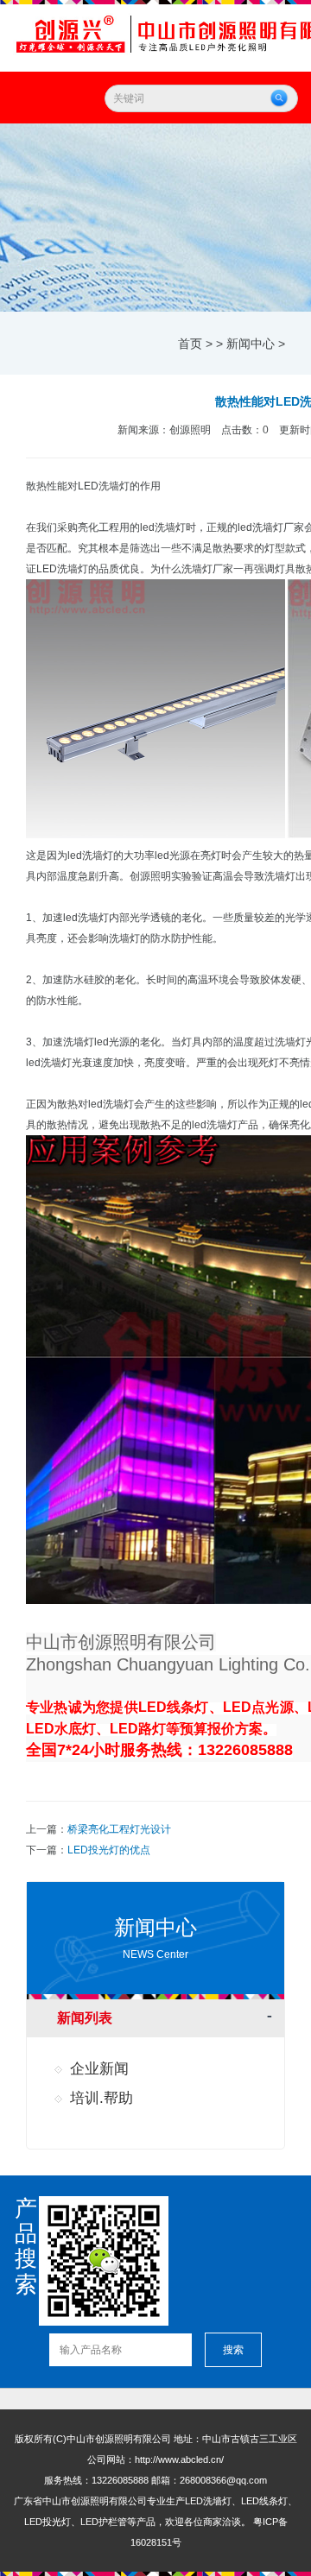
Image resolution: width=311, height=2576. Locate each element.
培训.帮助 (102, 2098)
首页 (190, 344)
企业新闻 (99, 2069)
